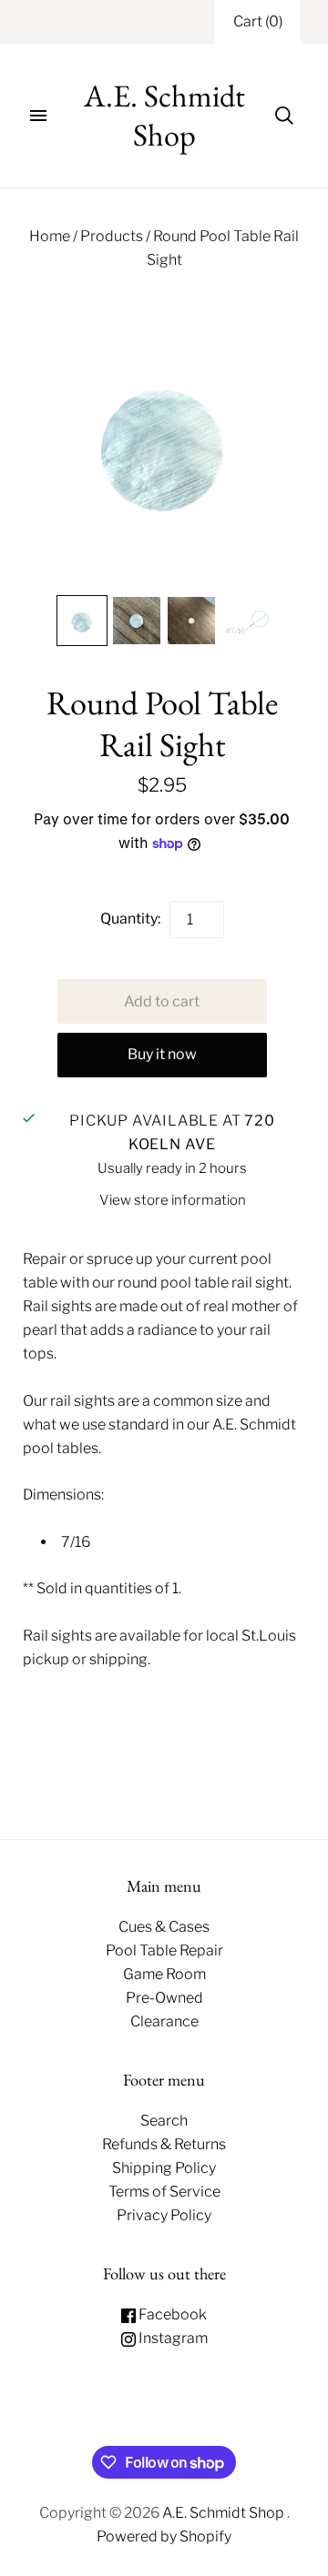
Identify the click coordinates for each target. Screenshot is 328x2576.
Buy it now (162, 1054)
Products (112, 236)
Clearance (164, 2021)
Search (164, 2121)
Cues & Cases (164, 1927)
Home (50, 236)
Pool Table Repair (164, 1950)
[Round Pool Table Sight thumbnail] (82, 621)
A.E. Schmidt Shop (225, 2513)
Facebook (171, 2314)
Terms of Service (164, 2192)
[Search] (284, 116)
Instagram (172, 2338)
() (258, 21)
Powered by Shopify (164, 2536)
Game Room (164, 1974)
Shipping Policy (164, 2168)
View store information (173, 1200)
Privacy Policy (164, 2215)
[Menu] (38, 116)
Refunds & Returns (164, 2144)
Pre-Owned (164, 1998)
